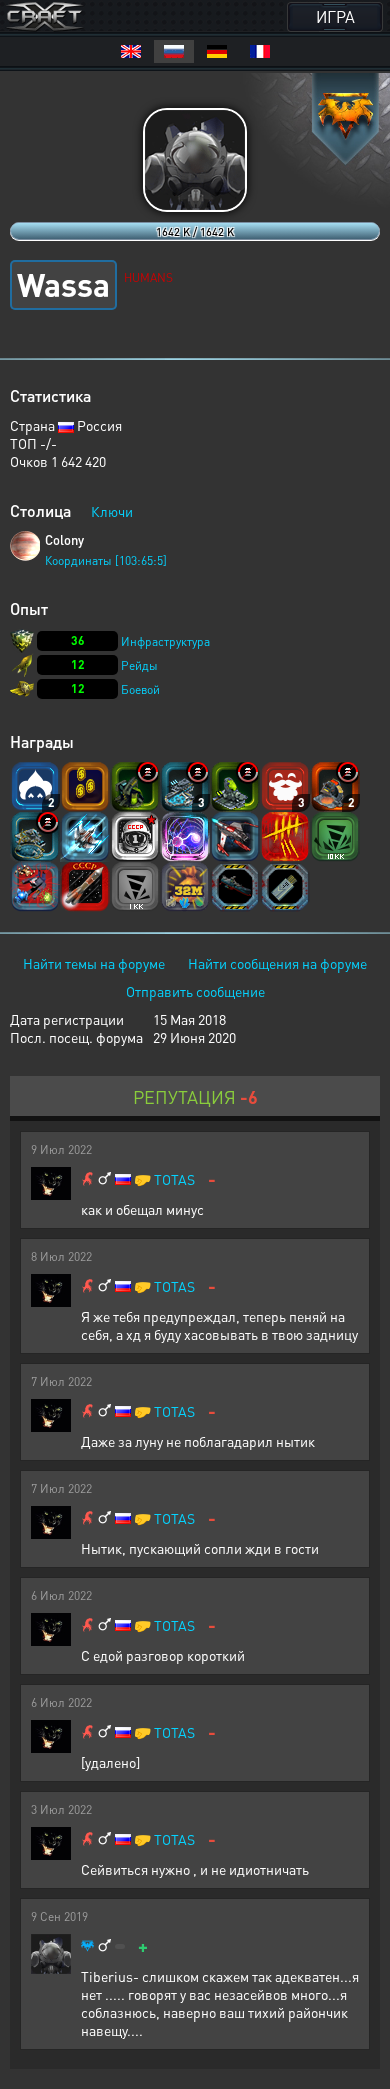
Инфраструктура (165, 641)
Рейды (139, 665)
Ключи (112, 511)
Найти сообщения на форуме (277, 963)
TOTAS (174, 1179)
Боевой (140, 689)
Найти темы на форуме (94, 963)
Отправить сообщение (195, 991)
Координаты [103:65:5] (106, 560)
